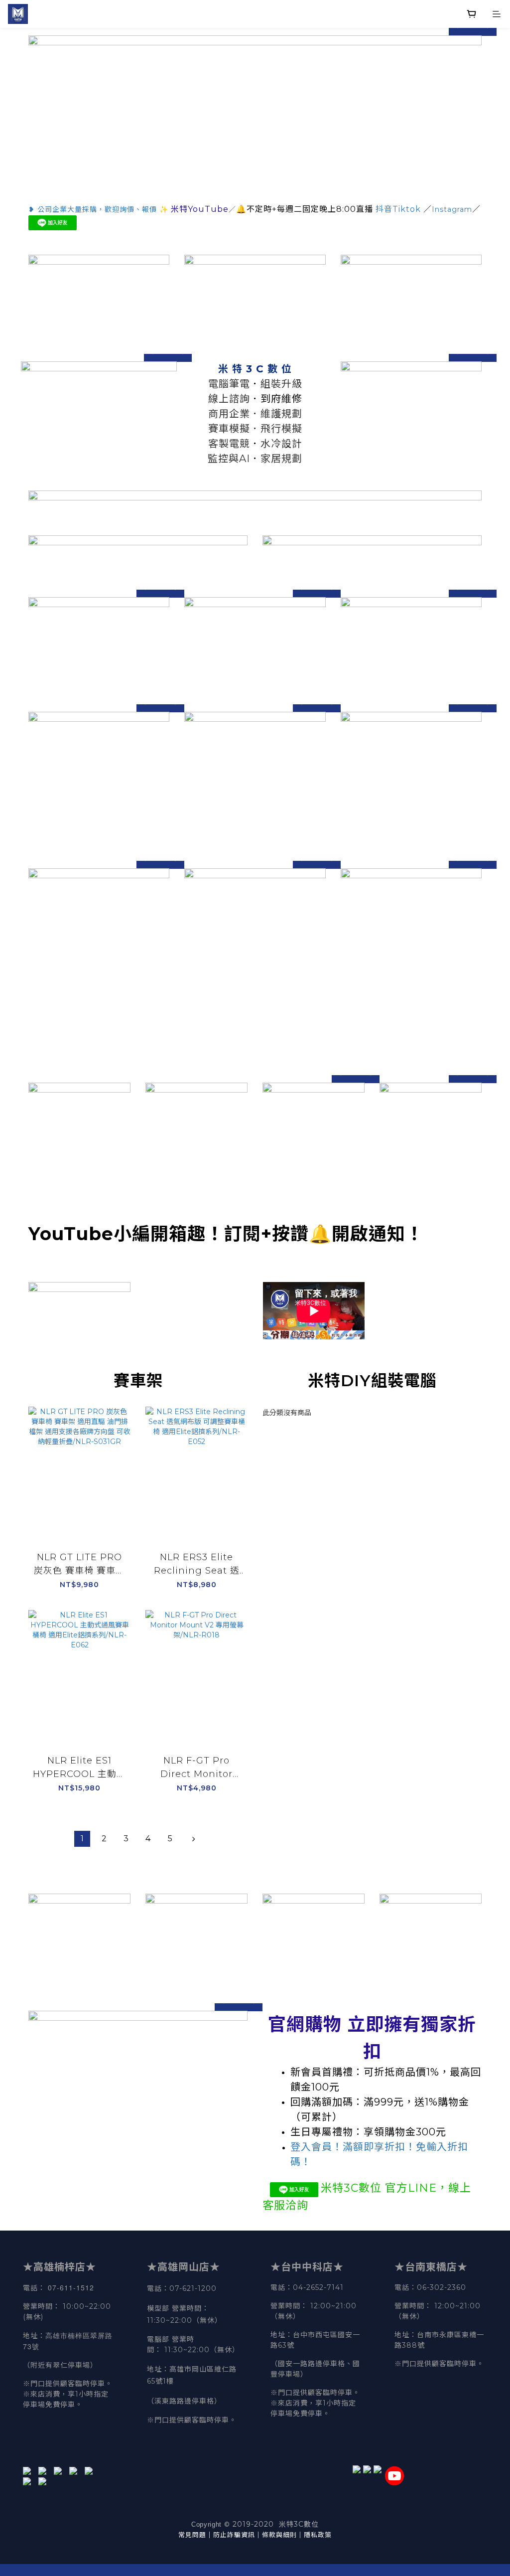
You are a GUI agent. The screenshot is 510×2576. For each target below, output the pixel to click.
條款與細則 (279, 2535)
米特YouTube (200, 209)
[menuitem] (82, 1839)
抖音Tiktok (398, 209)
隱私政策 (318, 2535)
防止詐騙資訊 (234, 2535)
